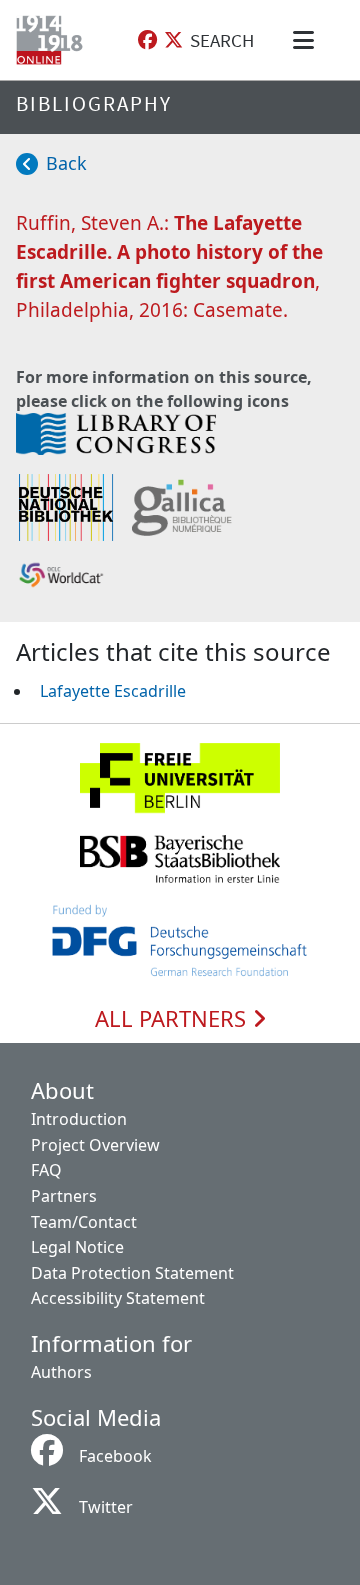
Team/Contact (84, 1222)
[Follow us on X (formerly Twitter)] (173, 40)
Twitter (106, 1507)
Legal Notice (77, 1247)
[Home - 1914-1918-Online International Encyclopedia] (53, 40)
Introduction (79, 1119)
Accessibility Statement (118, 1298)
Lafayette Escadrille (113, 691)
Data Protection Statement (132, 1273)
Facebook (115, 1456)
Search (222, 40)
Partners (64, 1196)
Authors (61, 1372)
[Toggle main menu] (307, 40)
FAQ (46, 1170)
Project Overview (95, 1145)
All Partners (173, 1019)
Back (66, 163)
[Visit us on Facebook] (147, 40)
